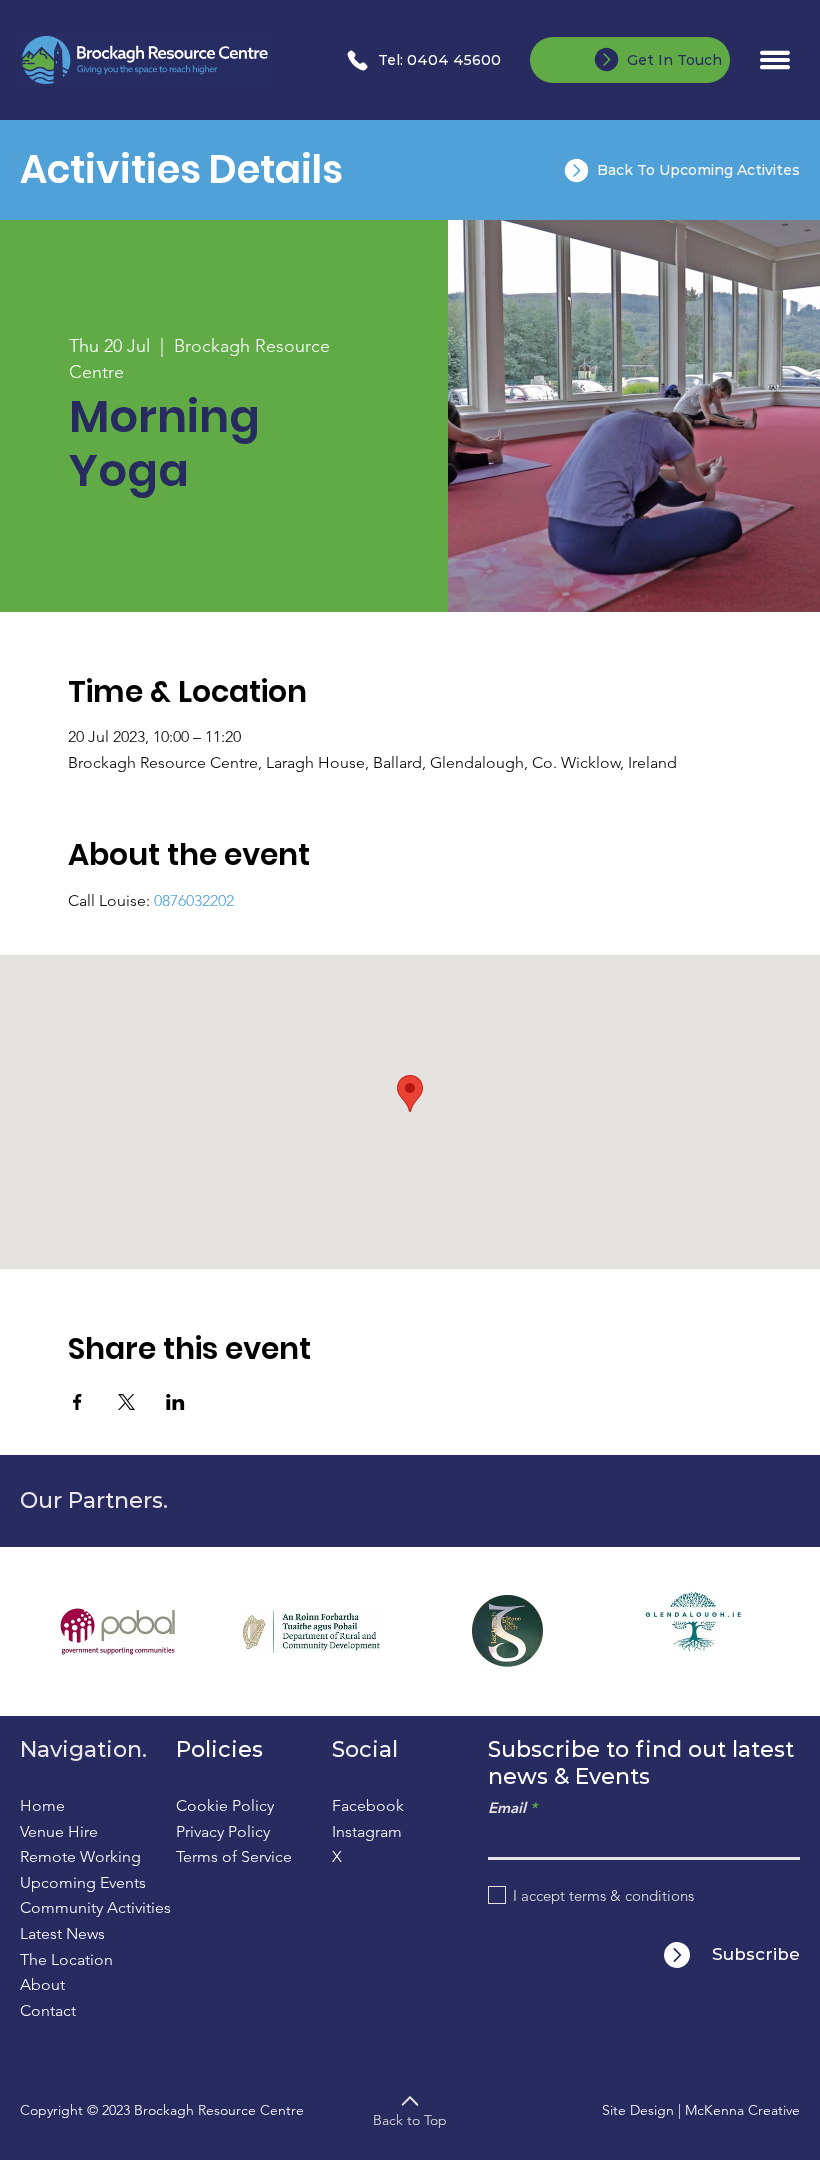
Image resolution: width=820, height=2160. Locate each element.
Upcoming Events (83, 1882)
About (42, 1984)
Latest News (62, 1933)
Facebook (368, 1805)
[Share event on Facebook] (77, 1402)
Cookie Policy (225, 1805)
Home (42, 1805)
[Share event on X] (126, 1402)
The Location (66, 1959)
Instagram (367, 1831)
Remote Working (80, 1856)
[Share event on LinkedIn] (175, 1402)
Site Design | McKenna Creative (701, 2110)
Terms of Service (234, 1856)
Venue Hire (59, 1831)
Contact (48, 2010)
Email (507, 1807)
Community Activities (95, 1907)
